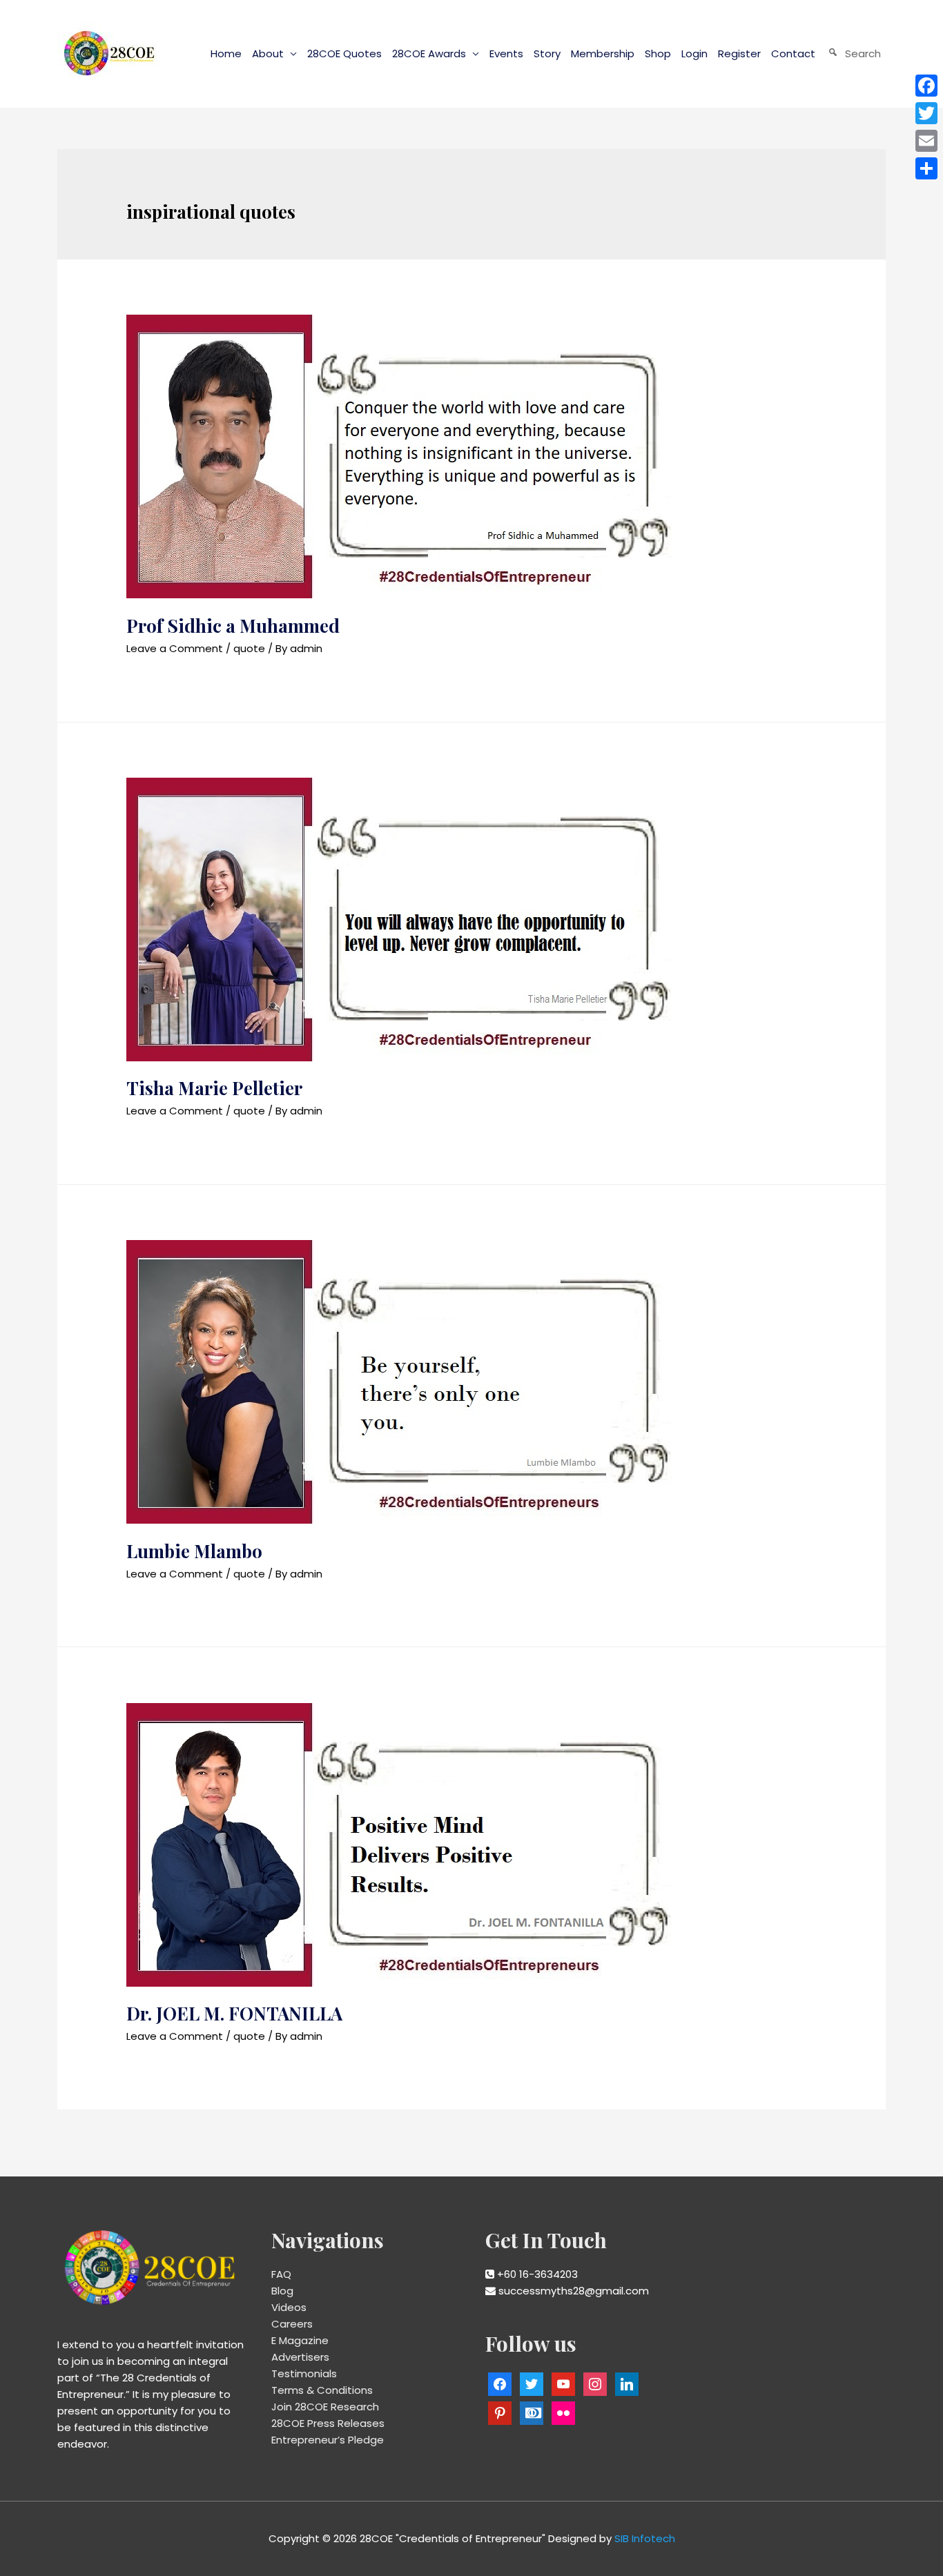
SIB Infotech (645, 2538)
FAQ (281, 2274)
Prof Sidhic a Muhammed (233, 626)
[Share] (926, 168)
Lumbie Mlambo (194, 1551)
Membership (603, 53)
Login (694, 53)
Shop (658, 53)
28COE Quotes (344, 53)
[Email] (926, 141)
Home (226, 53)
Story (547, 53)
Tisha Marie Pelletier (214, 1088)
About (268, 53)
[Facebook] (926, 86)
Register (739, 53)
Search (863, 53)
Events (506, 53)
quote (249, 648)
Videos (289, 2307)
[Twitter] (926, 113)
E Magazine (300, 2340)
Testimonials (304, 2373)
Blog (282, 2291)
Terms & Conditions (322, 2390)
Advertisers (300, 2357)
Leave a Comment (175, 648)
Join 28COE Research (325, 2407)
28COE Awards (429, 53)
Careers (292, 2324)
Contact (793, 53)
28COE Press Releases (328, 2423)
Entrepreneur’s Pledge (328, 2440)
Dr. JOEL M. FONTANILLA (234, 2013)
